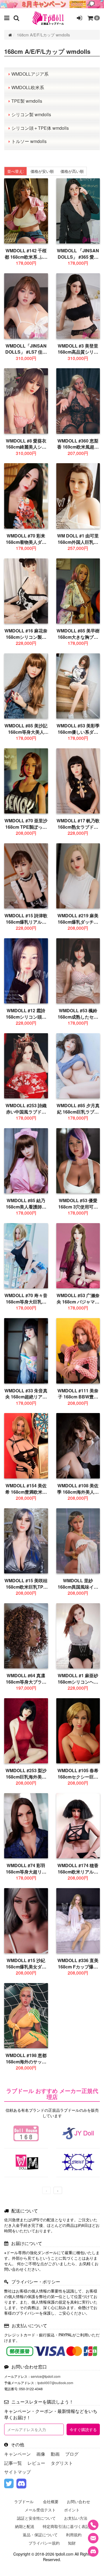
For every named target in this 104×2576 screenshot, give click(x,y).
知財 (72, 2543)
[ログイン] (80, 18)
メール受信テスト (40, 2510)
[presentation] (46, 2190)
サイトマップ (17, 2472)
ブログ (72, 2454)
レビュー (36, 2463)
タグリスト (62, 2463)
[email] (93, 2538)
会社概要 (51, 2501)
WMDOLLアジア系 (30, 74)
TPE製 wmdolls (27, 101)
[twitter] (9, 2484)
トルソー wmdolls (29, 141)
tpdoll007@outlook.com (55, 2383)
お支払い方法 (76, 2518)
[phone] (93, 2525)
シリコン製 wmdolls (31, 114)
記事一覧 (13, 2463)
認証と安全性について (36, 2518)
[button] (16, 18)
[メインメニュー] (7, 18)
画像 (41, 2454)
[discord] (21, 2484)
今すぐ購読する (83, 2429)
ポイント (72, 2510)
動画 (55, 2454)
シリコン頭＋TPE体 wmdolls (40, 128)
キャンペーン (17, 2454)
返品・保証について (40, 2535)
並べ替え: (16, 171)
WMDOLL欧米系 (28, 87)
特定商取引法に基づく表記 (66, 2526)
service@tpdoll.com (46, 2376)
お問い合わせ (78, 2501)
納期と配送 (25, 2526)
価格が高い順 (72, 171)
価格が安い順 (42, 171)
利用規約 (74, 2535)
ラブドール (24, 2501)
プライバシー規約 (44, 2543)
